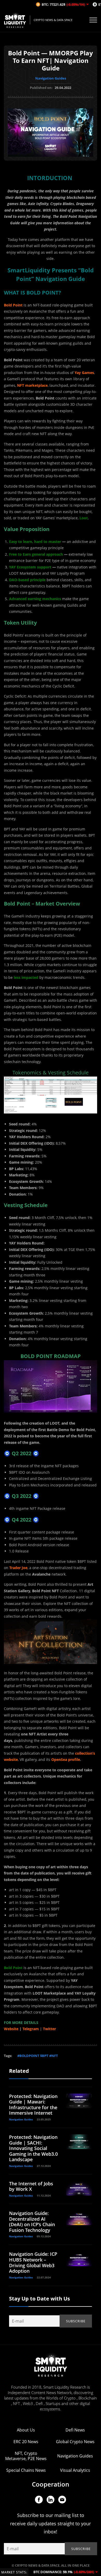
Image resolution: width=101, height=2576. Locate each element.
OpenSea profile (66, 1759)
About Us (26, 2430)
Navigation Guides (51, 78)
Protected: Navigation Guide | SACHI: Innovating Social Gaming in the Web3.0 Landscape (33, 2148)
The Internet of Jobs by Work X (31, 2186)
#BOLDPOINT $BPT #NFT (38, 2056)
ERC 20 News (26, 2442)
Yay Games (84, 373)
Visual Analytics (75, 2470)
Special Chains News (26, 2470)
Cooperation (51, 2484)
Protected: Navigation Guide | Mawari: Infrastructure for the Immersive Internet (33, 2105)
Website (11, 2029)
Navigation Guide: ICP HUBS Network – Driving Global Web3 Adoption (33, 2262)
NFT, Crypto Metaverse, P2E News (26, 2456)
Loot (84, 518)
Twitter (49, 2029)
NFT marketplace (32, 385)
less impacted (26, 977)
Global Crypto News (75, 2442)
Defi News (75, 2430)
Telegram (31, 2029)
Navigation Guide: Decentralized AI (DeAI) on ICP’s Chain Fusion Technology (32, 2222)
